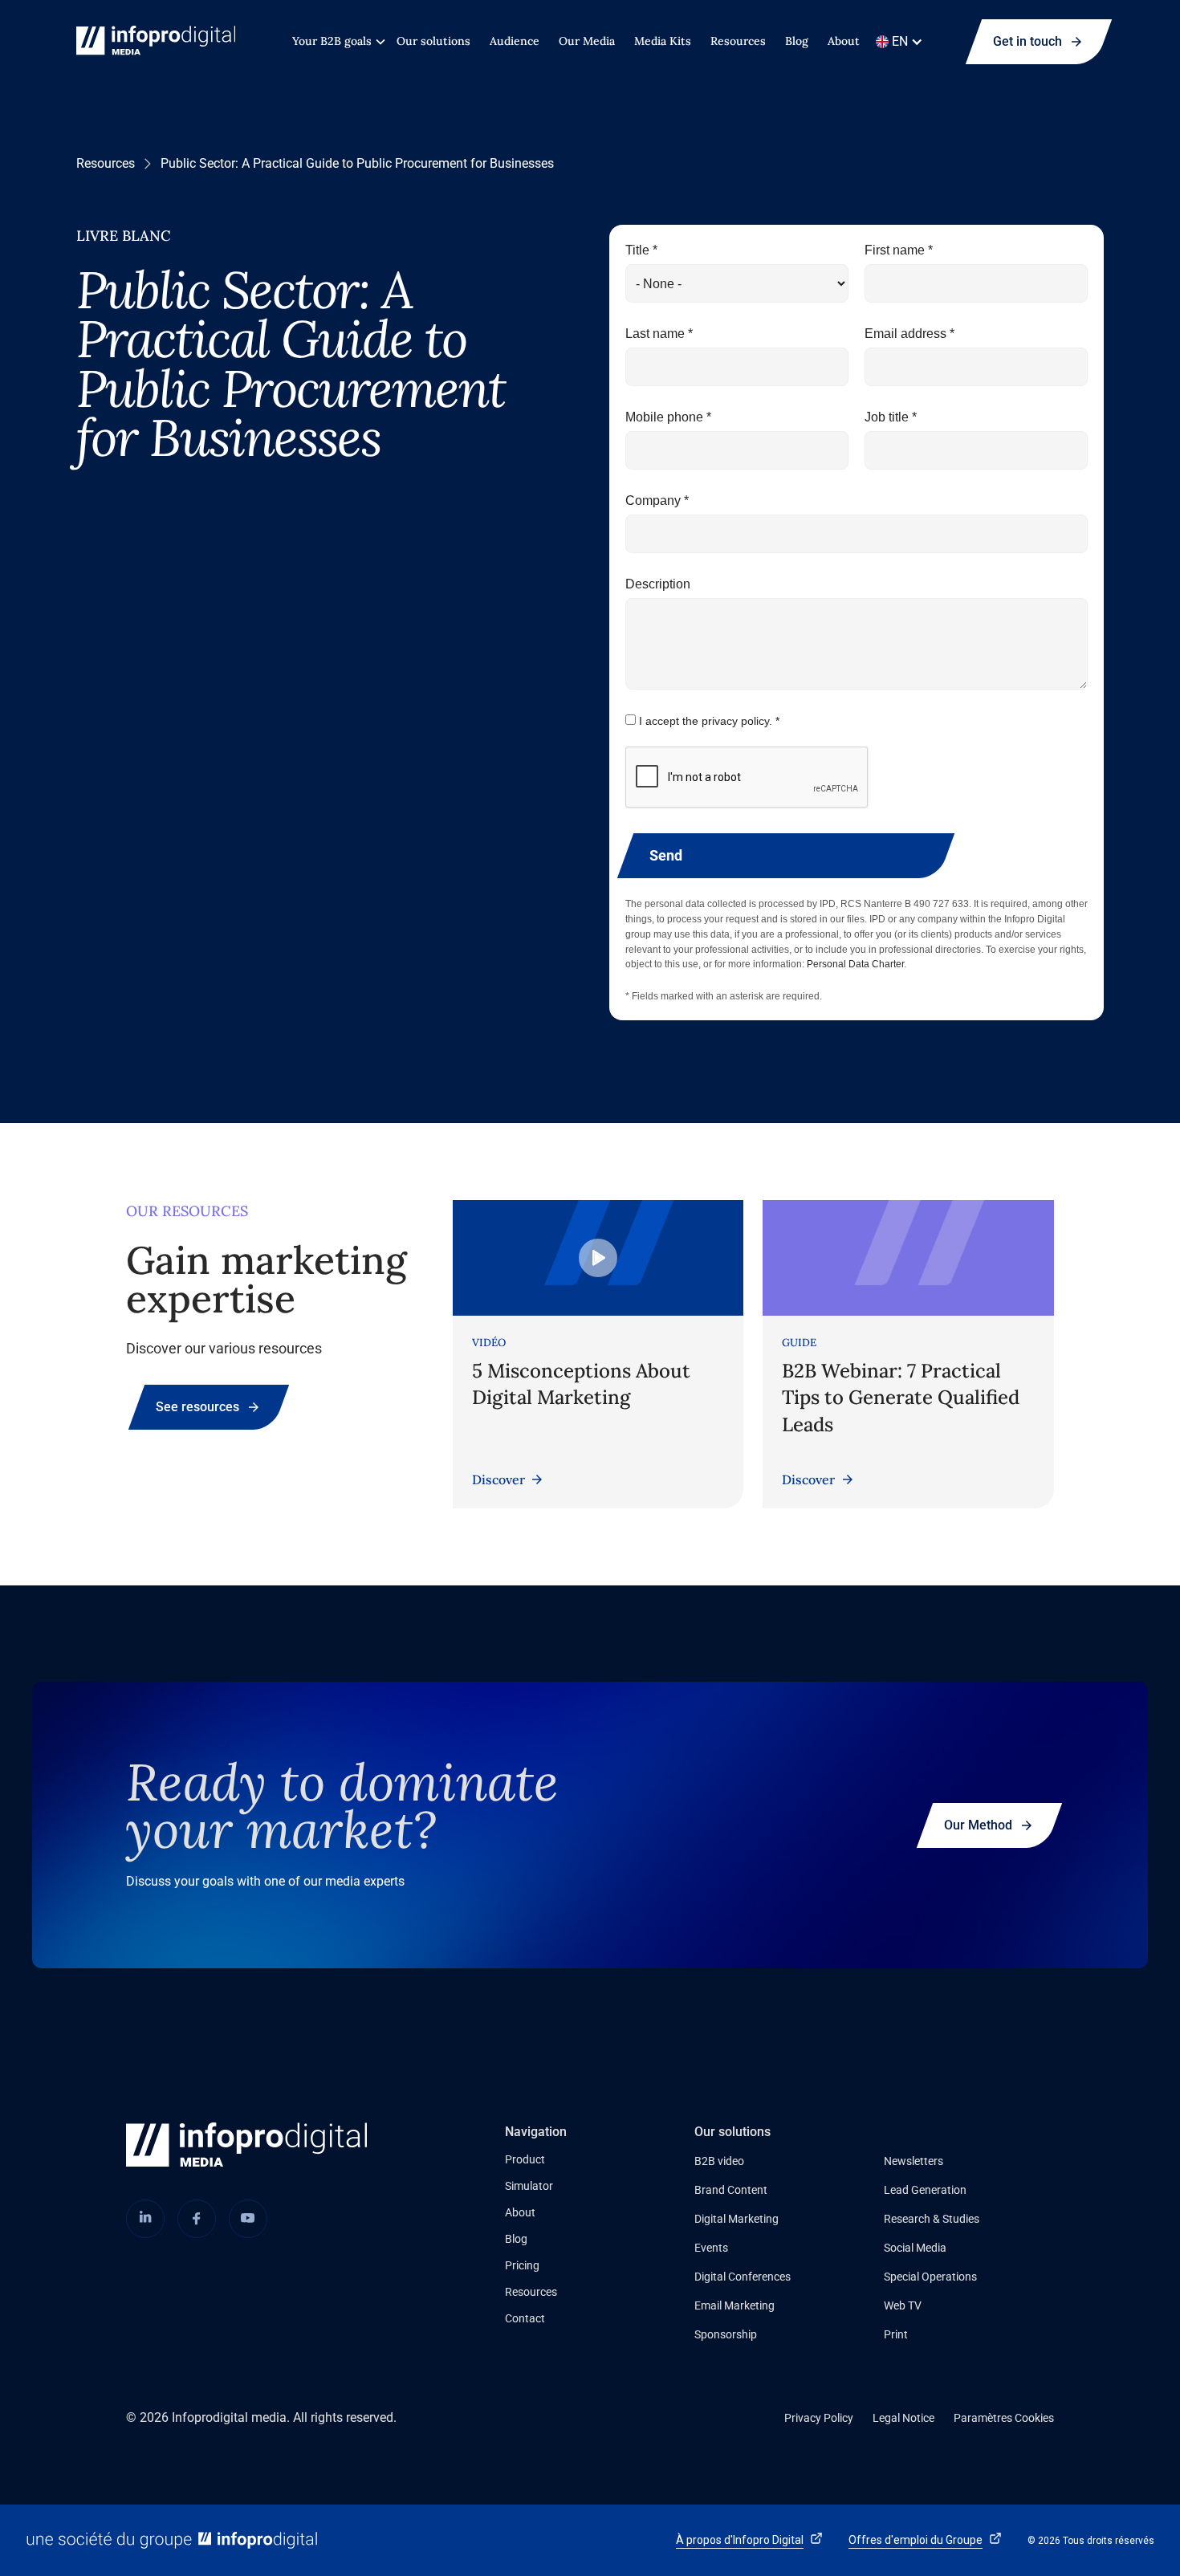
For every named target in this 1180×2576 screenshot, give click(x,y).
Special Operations (930, 2277)
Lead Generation (925, 2190)
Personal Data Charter (855, 964)
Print (896, 2334)
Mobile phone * (668, 417)
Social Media (915, 2248)
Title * (641, 250)
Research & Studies (932, 2219)
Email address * (909, 334)
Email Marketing (734, 2305)
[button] (335, 41)
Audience (515, 41)
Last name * (659, 334)
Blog (797, 41)
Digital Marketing (736, 2219)
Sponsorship (726, 2334)
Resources (738, 41)
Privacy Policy (819, 2418)
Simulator (529, 2186)
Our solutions (433, 41)
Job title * (891, 417)
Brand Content (731, 2190)
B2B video (719, 2161)
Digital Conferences (743, 2277)
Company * (657, 501)
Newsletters (913, 2161)
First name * (899, 250)
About (844, 41)
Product (525, 2159)
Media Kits (663, 41)
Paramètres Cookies (1004, 2418)
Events (711, 2248)
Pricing (522, 2265)
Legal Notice (903, 2418)
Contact (525, 2318)
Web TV (903, 2305)
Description (658, 584)
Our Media (587, 41)
